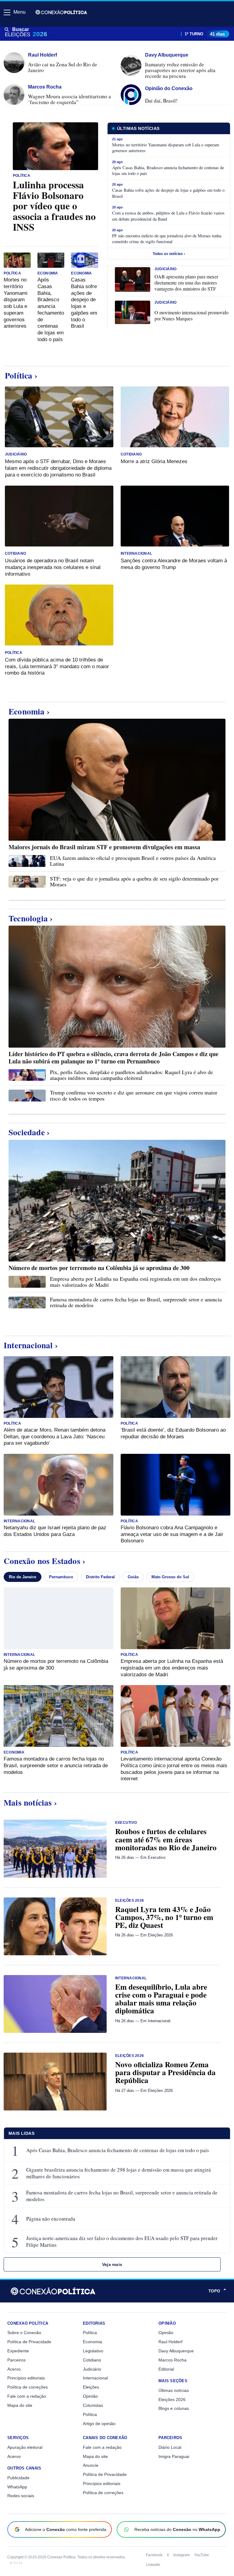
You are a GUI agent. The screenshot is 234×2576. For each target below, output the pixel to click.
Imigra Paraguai (174, 2456)
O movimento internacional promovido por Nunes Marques (191, 316)
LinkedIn (153, 2565)
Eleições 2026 (129, 1901)
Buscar (21, 29)
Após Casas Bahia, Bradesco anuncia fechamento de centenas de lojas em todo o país (118, 2150)
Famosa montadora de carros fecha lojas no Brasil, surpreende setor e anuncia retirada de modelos (136, 1302)
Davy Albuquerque (176, 2351)
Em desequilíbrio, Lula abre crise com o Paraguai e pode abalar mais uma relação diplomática (161, 1999)
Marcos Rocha (172, 2360)
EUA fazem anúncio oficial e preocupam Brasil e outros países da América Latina (133, 861)
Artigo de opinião (99, 2424)
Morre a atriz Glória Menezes (154, 461)
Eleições (91, 2387)
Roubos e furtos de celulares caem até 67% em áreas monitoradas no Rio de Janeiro (166, 1839)
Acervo (14, 2369)
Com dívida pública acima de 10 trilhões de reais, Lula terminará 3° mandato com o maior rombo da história (57, 667)
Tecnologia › (31, 918)
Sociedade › (29, 1132)
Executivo (126, 1823)
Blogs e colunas (174, 2408)
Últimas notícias (174, 2390)
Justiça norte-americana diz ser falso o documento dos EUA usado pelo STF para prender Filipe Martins (122, 2242)
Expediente (18, 2351)
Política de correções (28, 2387)
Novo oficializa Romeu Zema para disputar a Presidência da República (165, 2072)
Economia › (29, 711)
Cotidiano (131, 454)
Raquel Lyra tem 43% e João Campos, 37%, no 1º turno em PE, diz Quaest (164, 1917)
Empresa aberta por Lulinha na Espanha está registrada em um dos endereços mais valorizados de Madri (135, 1281)
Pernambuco (61, 1577)
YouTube (202, 2555)
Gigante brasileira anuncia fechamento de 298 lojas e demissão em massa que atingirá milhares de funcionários (119, 2173)
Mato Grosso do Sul (170, 1577)
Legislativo (93, 2351)
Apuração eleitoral (25, 2447)
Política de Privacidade (29, 2342)
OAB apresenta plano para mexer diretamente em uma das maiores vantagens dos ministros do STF (186, 283)
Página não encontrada (51, 2219)
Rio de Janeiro (23, 1577)
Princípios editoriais (26, 2378)
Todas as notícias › (169, 254)
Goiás (133, 1577)
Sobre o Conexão (24, 2333)
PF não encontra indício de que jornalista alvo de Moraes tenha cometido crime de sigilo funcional (167, 239)
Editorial (166, 2369)
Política (21, 176)
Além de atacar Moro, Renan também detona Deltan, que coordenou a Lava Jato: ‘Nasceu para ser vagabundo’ (55, 1437)
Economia (48, 273)
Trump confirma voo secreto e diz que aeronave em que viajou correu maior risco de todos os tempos (134, 1095)
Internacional (136, 554)
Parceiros (16, 2360)
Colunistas (93, 2405)
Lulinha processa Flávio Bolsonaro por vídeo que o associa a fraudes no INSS (54, 206)
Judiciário (165, 269)
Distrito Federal (100, 1577)
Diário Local (170, 2447)
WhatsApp (17, 2487)
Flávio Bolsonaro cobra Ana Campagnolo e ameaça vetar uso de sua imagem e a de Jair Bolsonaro (172, 1534)
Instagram (182, 2555)
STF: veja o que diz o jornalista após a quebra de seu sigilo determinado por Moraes (134, 881)
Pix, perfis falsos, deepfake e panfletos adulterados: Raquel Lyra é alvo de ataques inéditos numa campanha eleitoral (131, 1075)
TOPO (218, 2291)
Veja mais (112, 2264)
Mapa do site (20, 2405)
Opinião (90, 2396)
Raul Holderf (170, 2342)
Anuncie (91, 2465)
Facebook (154, 2555)
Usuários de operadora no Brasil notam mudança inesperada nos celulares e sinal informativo (53, 567)
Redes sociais (21, 2496)
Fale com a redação (27, 2396)
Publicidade (18, 2478)
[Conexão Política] (61, 12)
